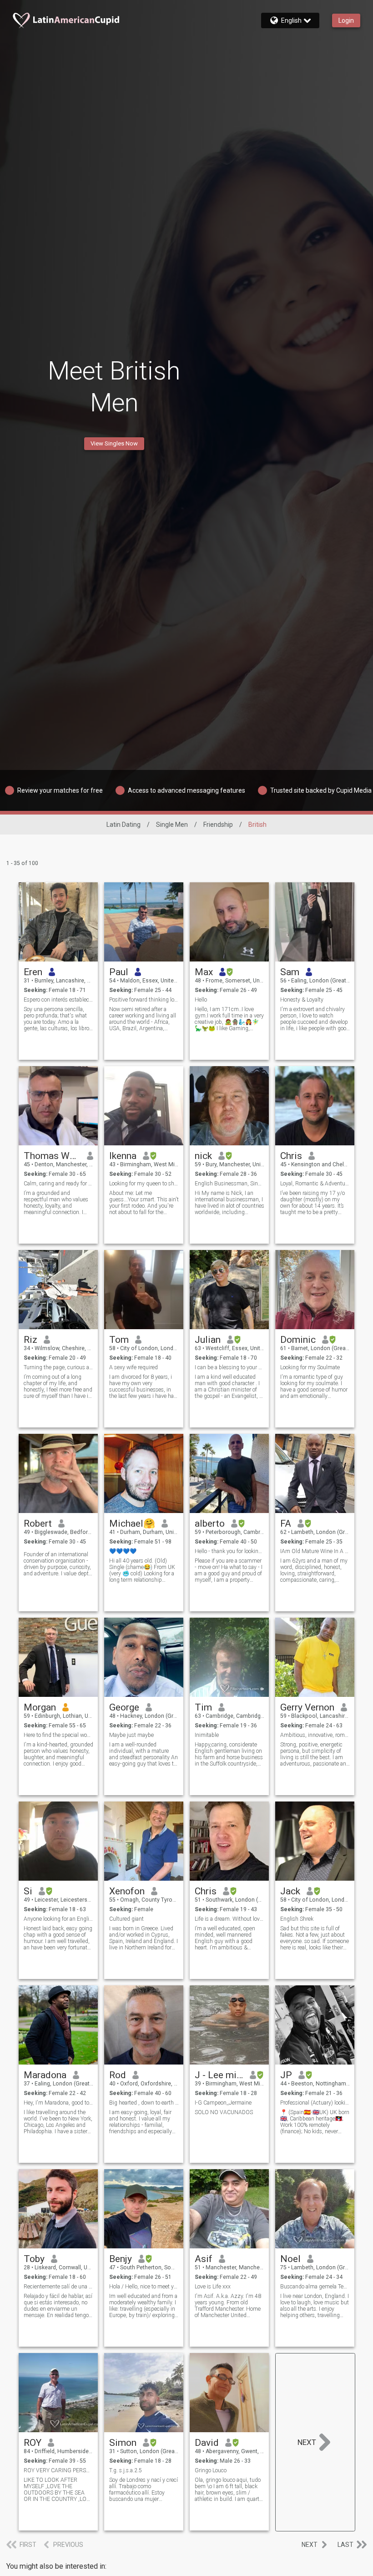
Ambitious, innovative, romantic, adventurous (315, 1735)
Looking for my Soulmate (310, 1367)
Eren (33, 972)
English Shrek (297, 1919)
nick (203, 1156)
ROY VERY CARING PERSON (58, 2470)
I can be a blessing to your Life (229, 1367)
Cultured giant (126, 1919)
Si (28, 1891)
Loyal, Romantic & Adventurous (315, 1184)
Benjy (121, 2259)
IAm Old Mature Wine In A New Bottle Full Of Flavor (315, 1551)
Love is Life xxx (213, 2287)
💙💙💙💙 (123, 1551)
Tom (119, 1340)
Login (346, 20)
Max (204, 972)
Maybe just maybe (131, 1735)
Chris (291, 1156)
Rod (118, 2075)
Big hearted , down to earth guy (144, 2103)
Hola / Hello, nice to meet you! (144, 2287)
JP (286, 2075)
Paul (119, 972)
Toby (34, 2259)
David (207, 2443)
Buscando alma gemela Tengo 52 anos (315, 2287)
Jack (290, 1891)
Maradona (45, 2075)
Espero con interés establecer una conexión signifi (58, 1000)
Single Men (172, 825)
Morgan (40, 1707)
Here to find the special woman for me (58, 1735)
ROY (33, 2443)
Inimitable (207, 1735)
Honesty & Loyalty (302, 1000)
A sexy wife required (134, 1367)
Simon (123, 2443)
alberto (210, 1523)
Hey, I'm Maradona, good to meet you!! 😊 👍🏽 (58, 2103)
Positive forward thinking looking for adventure (144, 1000)
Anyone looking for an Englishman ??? (58, 1919)
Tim (203, 1707)
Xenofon (127, 1891)
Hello (201, 1000)
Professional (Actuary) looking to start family (315, 2103)
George (124, 1707)
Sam (290, 972)
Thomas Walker (52, 1156)
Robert (38, 1523)
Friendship (218, 825)
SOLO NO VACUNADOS (224, 2112)
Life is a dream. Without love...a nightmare (229, 1919)
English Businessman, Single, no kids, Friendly (229, 1184)
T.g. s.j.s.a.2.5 (126, 2470)
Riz (30, 1340)
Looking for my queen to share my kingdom (144, 1184)
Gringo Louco (211, 2470)
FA (286, 1523)
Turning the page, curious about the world (58, 1367)
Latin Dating (123, 825)
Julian (208, 1340)
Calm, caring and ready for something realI (58, 1184)
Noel (290, 2259)
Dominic (298, 1340)
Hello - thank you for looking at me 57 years (229, 1551)
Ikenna (123, 1156)
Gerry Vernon (307, 1707)
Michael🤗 (132, 1523)
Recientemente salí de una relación (58, 2287)
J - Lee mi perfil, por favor (219, 2075)
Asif (204, 2259)
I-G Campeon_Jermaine (223, 2103)
